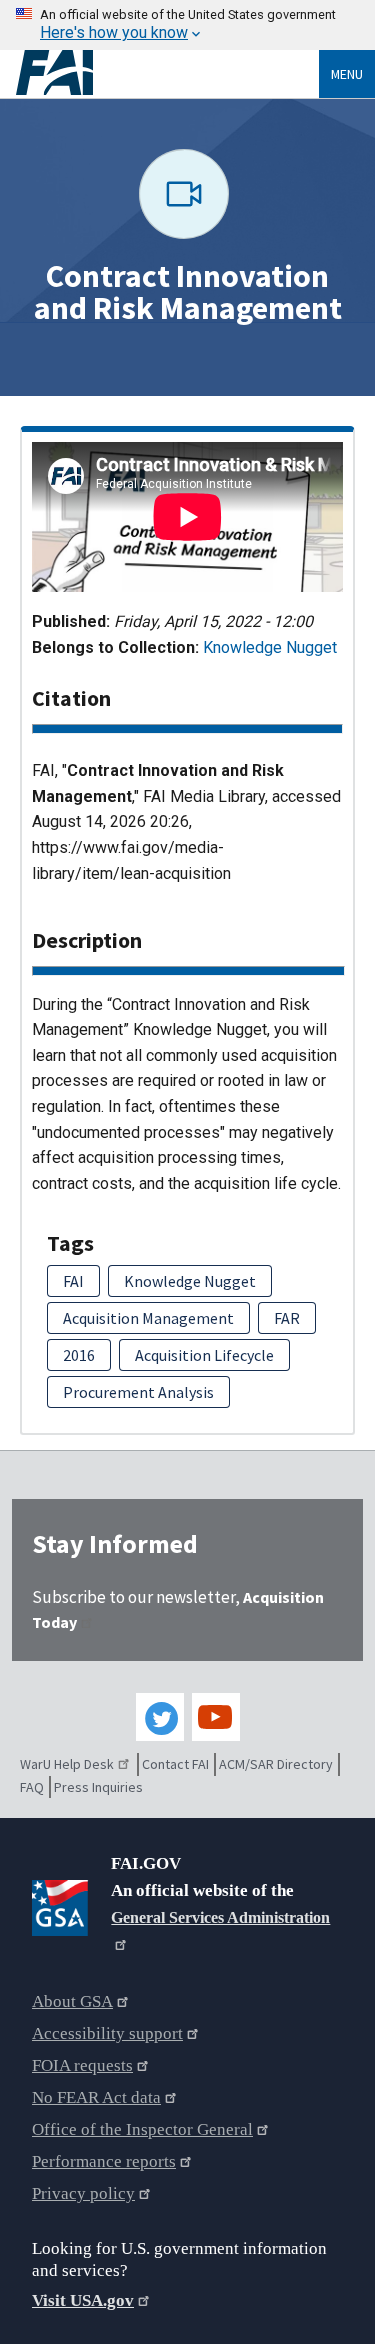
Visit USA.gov (83, 2300)
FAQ (32, 1787)
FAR (287, 1318)
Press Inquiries (98, 1787)
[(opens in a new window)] (63, 1904)
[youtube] (216, 1717)
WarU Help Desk (67, 1764)
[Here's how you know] (187, 25)
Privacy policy (83, 2193)
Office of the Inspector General (142, 2129)
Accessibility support (107, 2033)
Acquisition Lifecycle (204, 1355)
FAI (73, 1281)
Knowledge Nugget (270, 647)
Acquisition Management (148, 1318)
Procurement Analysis (138, 1392)
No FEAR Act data (96, 2097)
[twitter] (160, 1717)
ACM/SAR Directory (276, 1764)
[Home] (167, 73)
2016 (79, 1355)
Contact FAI (175, 1764)
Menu (347, 74)
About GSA (72, 2001)
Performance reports (104, 2161)
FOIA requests (82, 2065)
